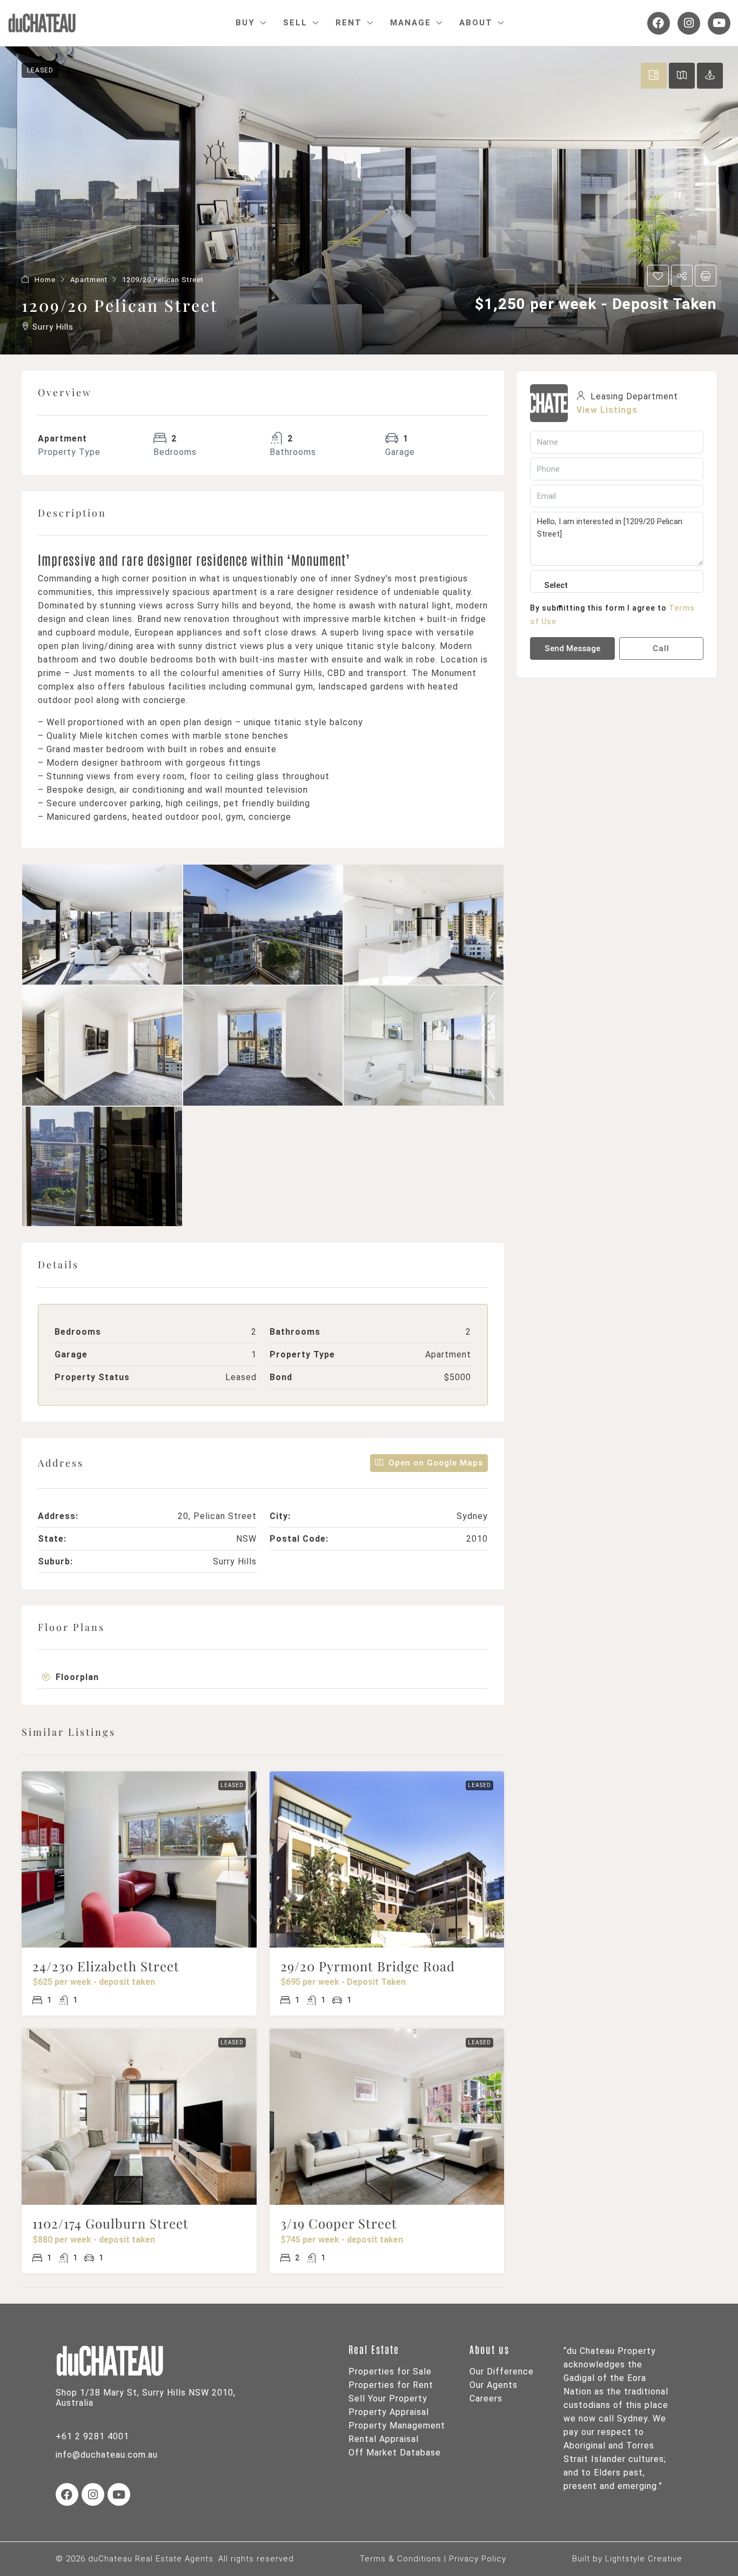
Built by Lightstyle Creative (627, 2559)
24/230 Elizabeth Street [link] (106, 1966)
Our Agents (494, 2385)
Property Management (397, 2426)
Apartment (89, 280)
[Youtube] (719, 23)
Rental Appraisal (384, 2439)
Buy (245, 23)
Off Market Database (395, 2453)
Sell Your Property (388, 2398)
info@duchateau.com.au (107, 2455)
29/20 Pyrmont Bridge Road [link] (368, 1966)
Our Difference (502, 2371)
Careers (486, 2398)
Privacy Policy (478, 2559)
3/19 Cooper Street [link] (339, 2223)
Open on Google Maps (434, 1463)
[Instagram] (689, 23)
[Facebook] (659, 23)
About (476, 23)
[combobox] (556, 596)
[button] (658, 276)
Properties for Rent (391, 2385)
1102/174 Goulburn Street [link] (110, 2223)
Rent (349, 23)
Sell (295, 23)
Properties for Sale (390, 2371)
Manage (411, 23)
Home (45, 280)
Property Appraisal (389, 2412)
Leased (40, 70)
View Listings (607, 410)
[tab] (654, 76)
